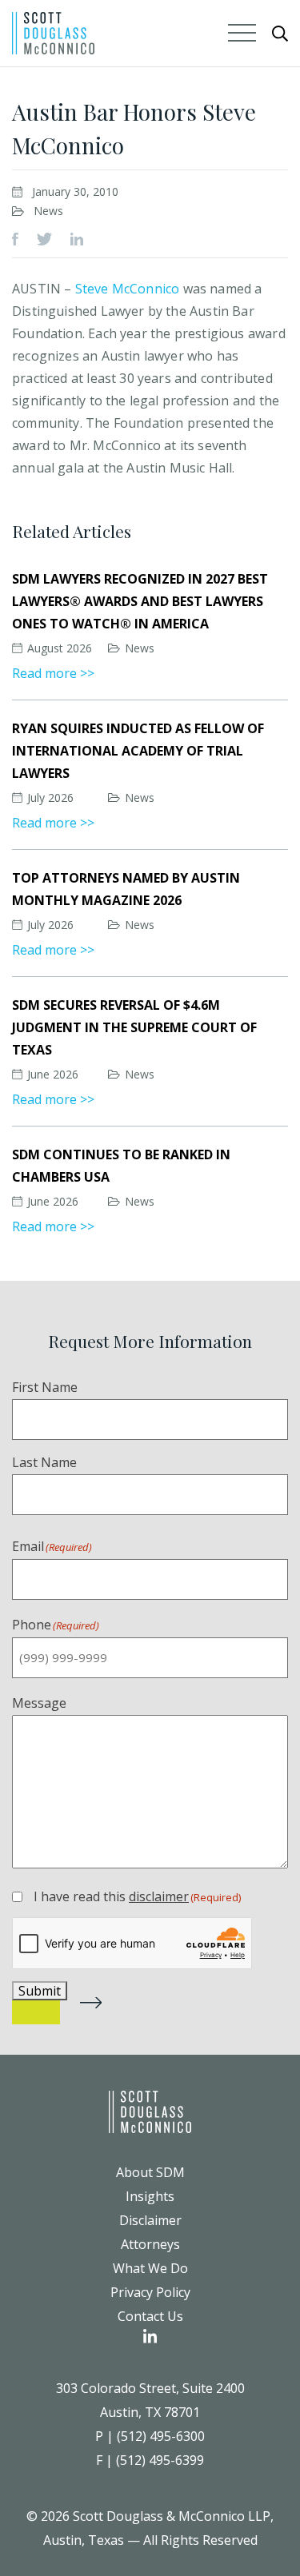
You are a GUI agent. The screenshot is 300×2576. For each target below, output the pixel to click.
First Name (45, 1387)
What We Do (150, 2268)
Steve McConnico (128, 289)
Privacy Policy (150, 2292)
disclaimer (159, 1896)
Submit (40, 1991)
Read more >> (53, 673)
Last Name (44, 1462)
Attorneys (150, 2244)
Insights (150, 2196)
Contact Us (150, 2316)
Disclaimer (150, 2220)
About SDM (150, 2172)
